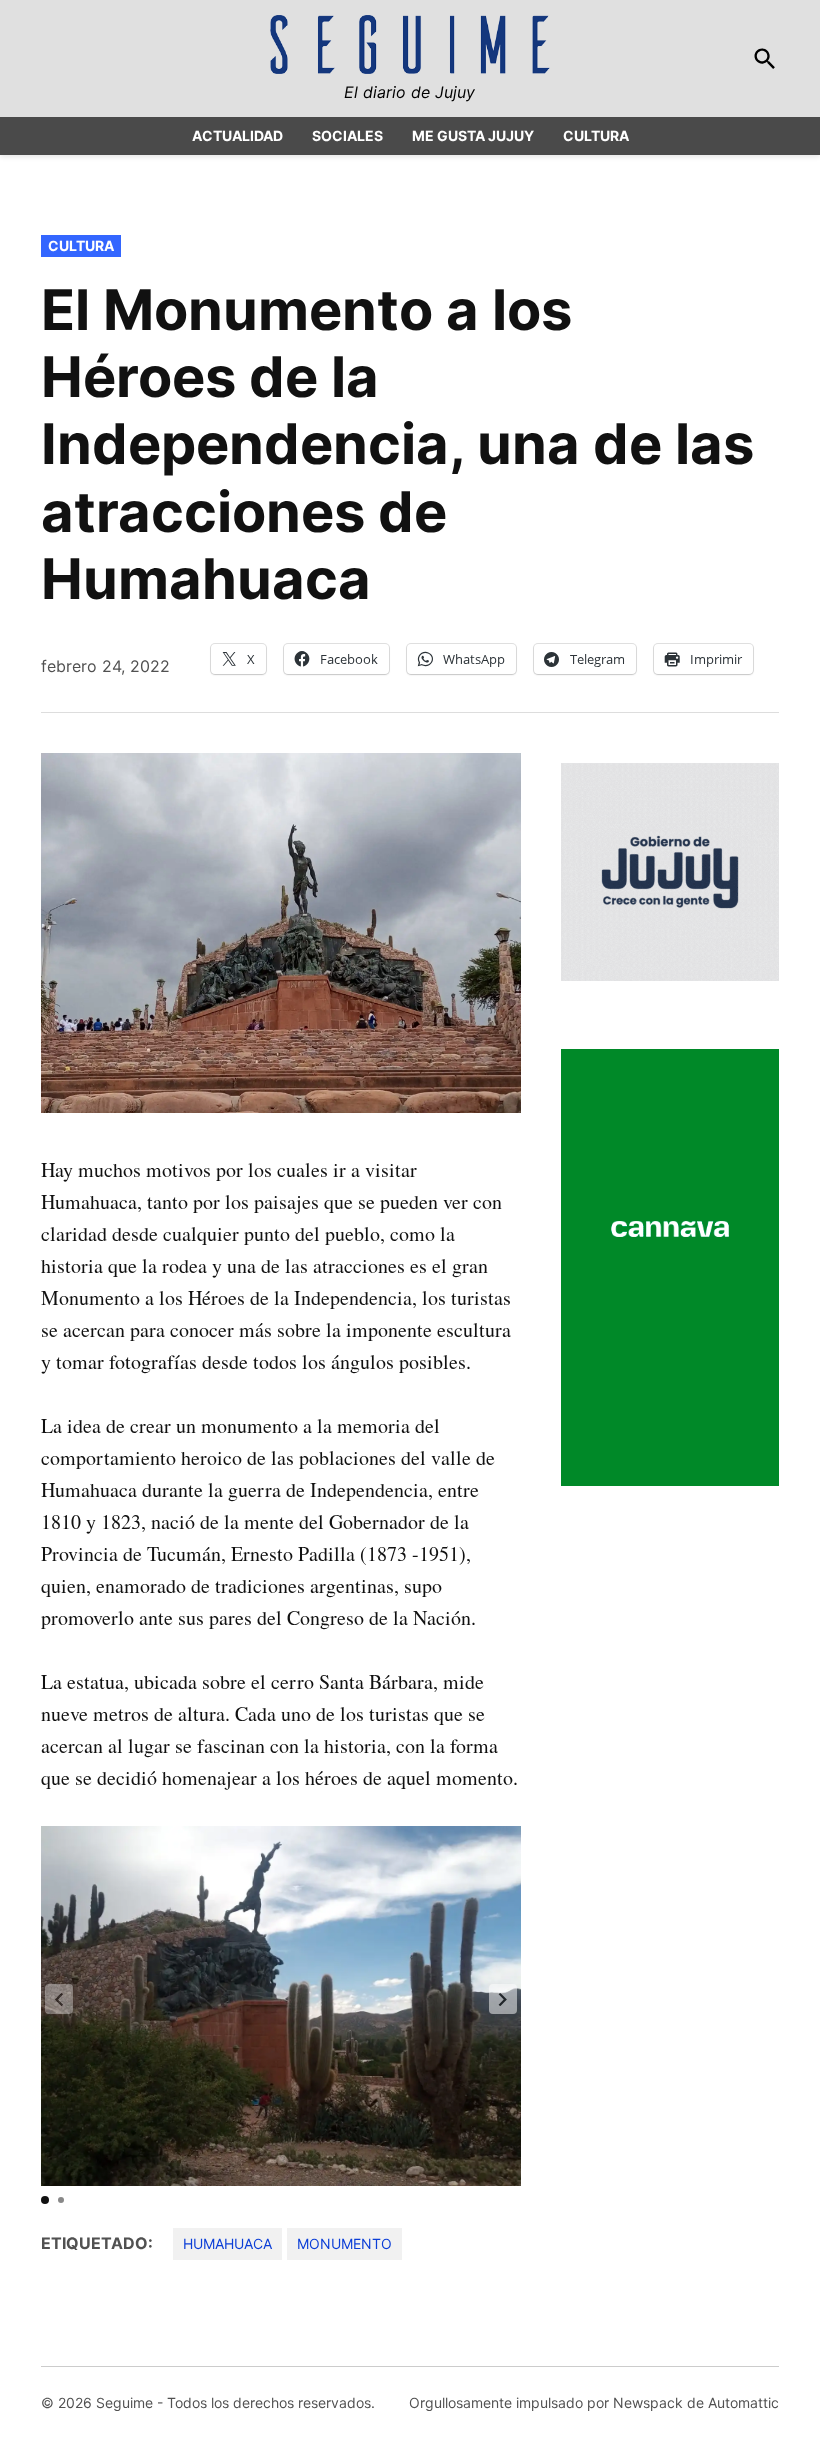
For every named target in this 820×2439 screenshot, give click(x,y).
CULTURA (596, 135)
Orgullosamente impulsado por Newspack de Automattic (594, 2402)
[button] (503, 1999)
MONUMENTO (344, 2243)
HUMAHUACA (227, 2243)
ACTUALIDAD (237, 135)
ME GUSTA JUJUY (473, 135)
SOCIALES (347, 135)
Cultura (81, 245)
